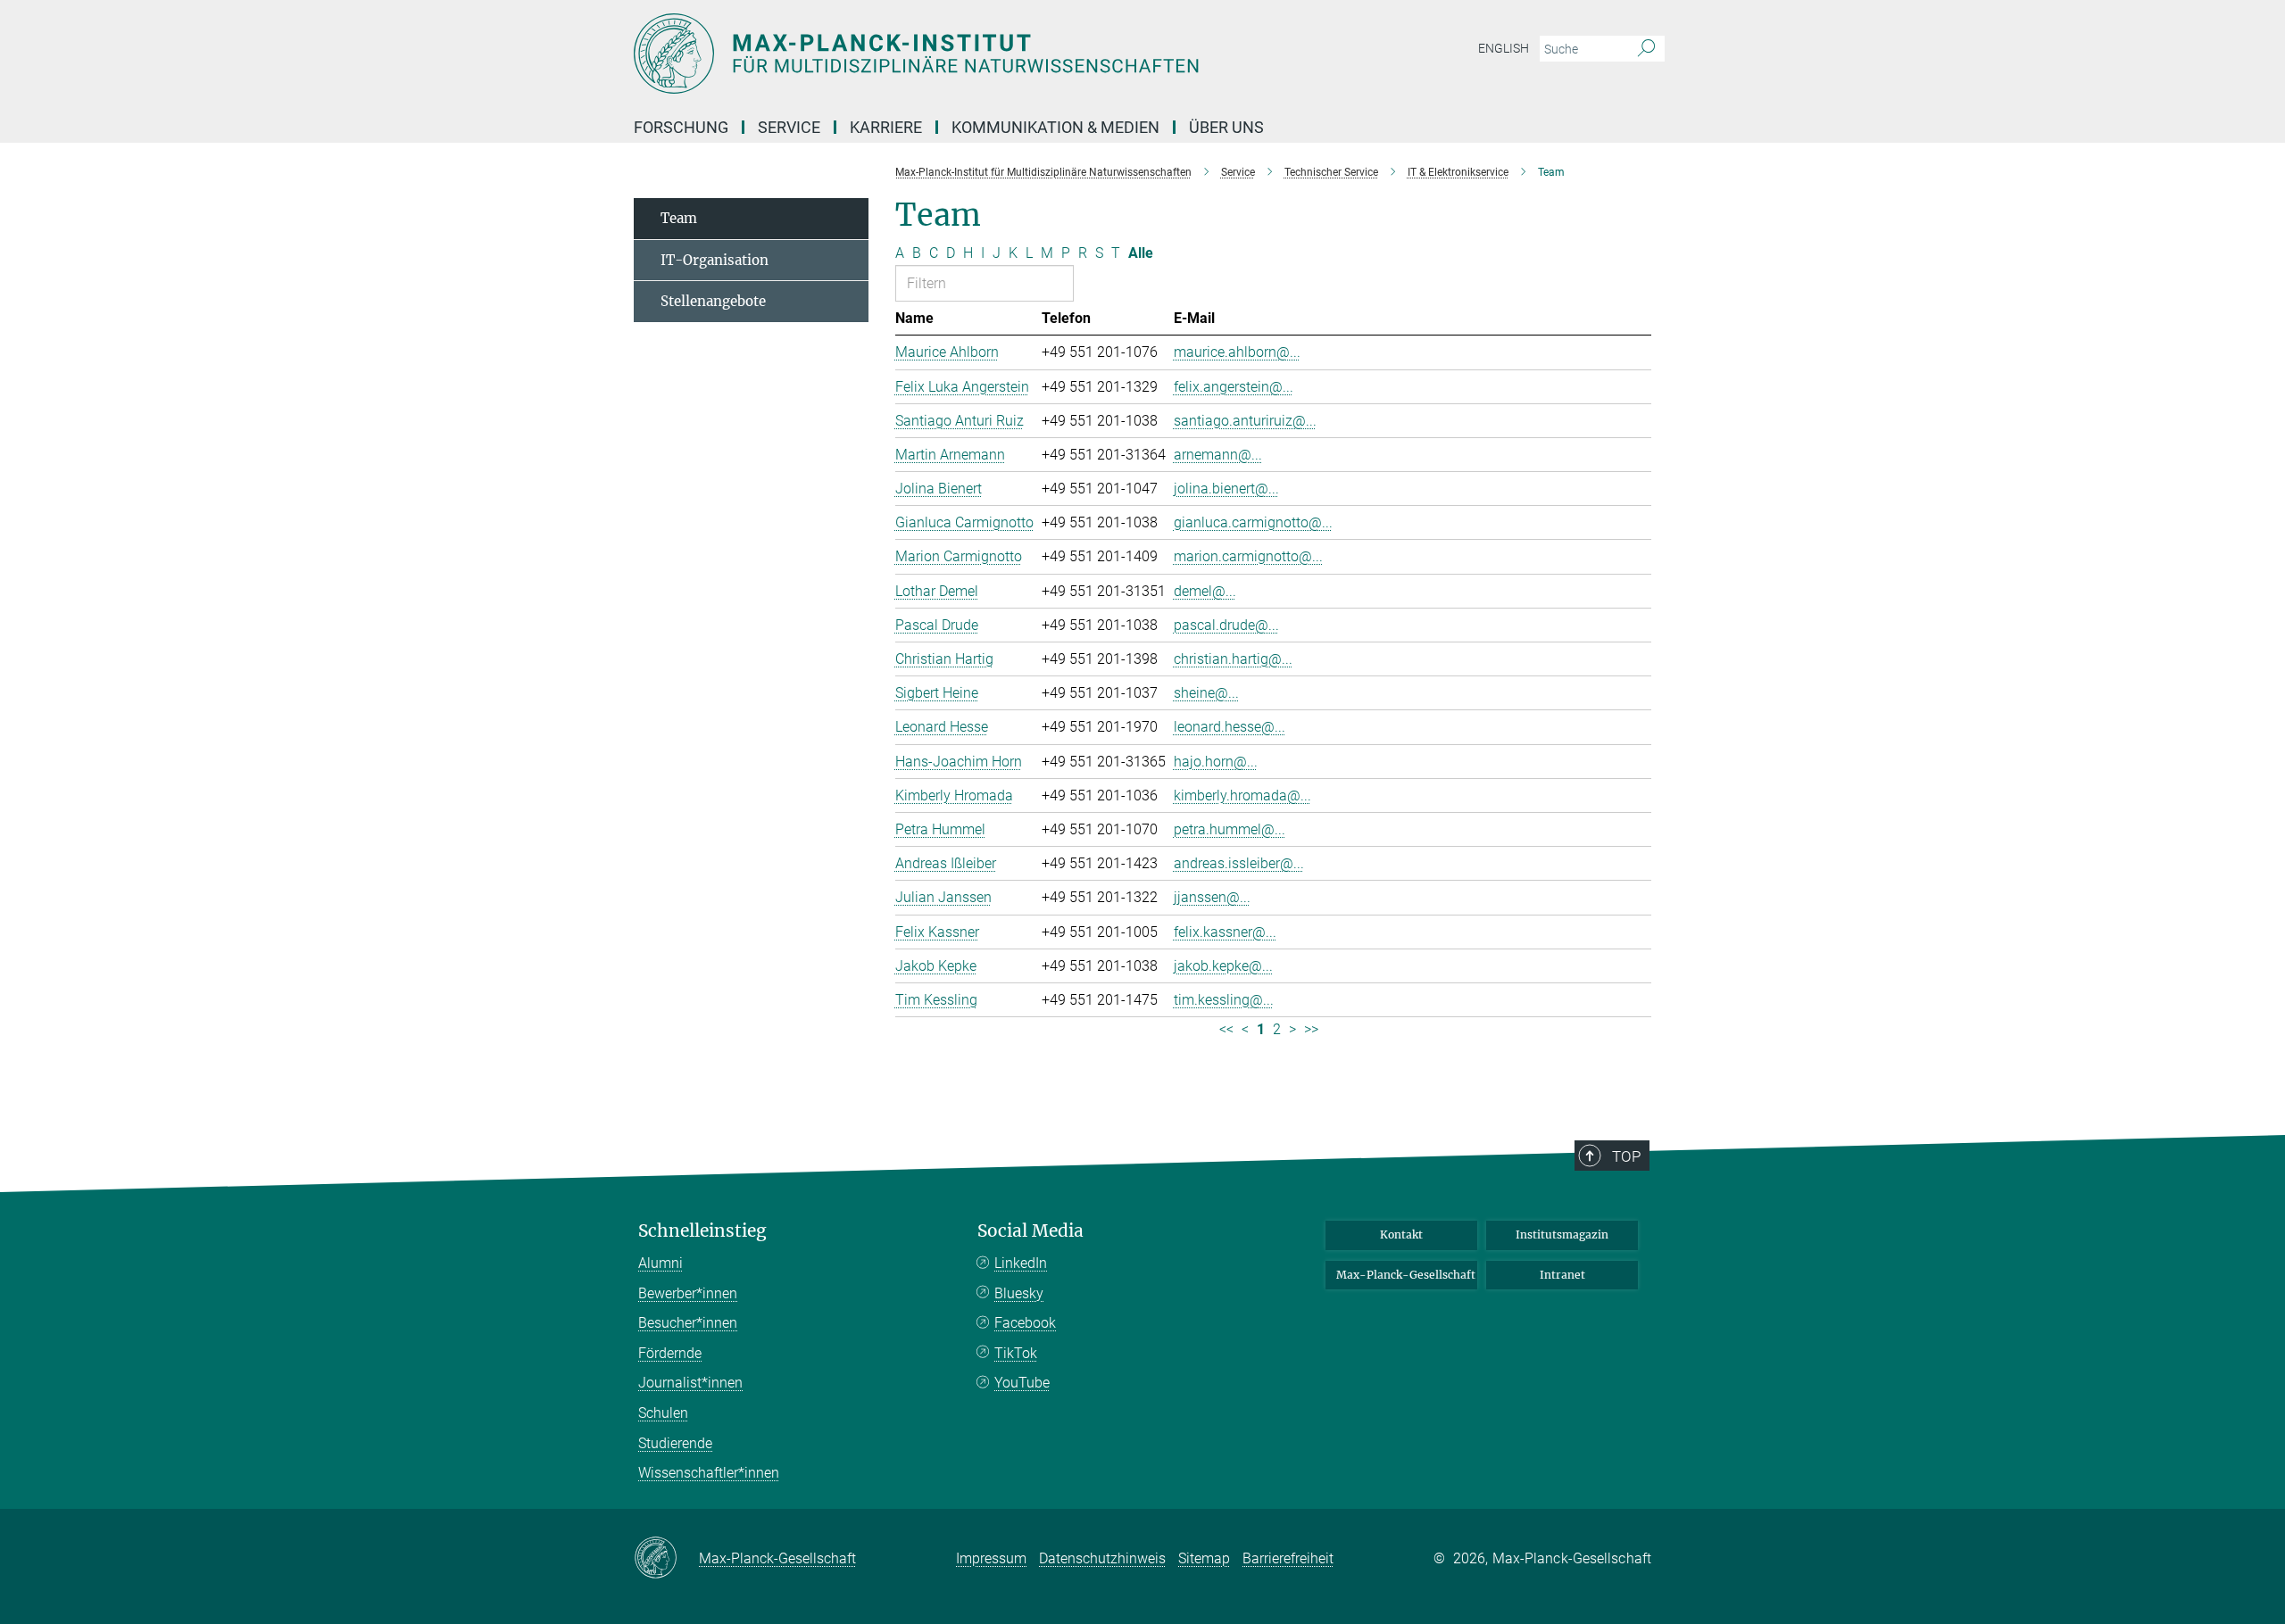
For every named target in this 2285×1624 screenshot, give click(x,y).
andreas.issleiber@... (1239, 863)
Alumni (661, 1263)
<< (1226, 1029)
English (1504, 48)
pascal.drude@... (1226, 625)
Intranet (1562, 1275)
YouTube (1022, 1383)
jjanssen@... (1212, 897)
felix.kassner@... (1225, 932)
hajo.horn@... (1216, 762)
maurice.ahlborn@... (1237, 352)
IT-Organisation (715, 260)
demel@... (1205, 591)
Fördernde (670, 1353)
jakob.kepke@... (1223, 966)
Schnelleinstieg (702, 1231)
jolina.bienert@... (1226, 489)
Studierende (675, 1443)
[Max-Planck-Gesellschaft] (666, 1559)
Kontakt (1401, 1235)
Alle (1141, 253)
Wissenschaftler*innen (709, 1473)
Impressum (991, 1558)
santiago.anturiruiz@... (1245, 421)
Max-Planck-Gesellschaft (1406, 1275)
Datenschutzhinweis (1102, 1558)
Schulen (663, 1413)
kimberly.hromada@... (1242, 795)
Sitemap (1204, 1558)
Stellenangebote (713, 301)
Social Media (1030, 1231)
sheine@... (1206, 693)
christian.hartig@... (1233, 659)
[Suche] (1646, 49)
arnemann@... (1218, 455)
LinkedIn (1021, 1263)
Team (679, 218)
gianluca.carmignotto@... (1253, 522)
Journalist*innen (690, 1383)
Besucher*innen (688, 1323)
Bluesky (1019, 1293)
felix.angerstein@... (1234, 387)
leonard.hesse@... (1230, 727)
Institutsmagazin (1562, 1235)
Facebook (1025, 1323)
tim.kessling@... (1224, 1000)
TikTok (1016, 1353)
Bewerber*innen (688, 1293)
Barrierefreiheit (1288, 1558)
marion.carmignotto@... (1248, 556)
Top (1626, 1156)
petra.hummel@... (1230, 829)
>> (1311, 1029)
